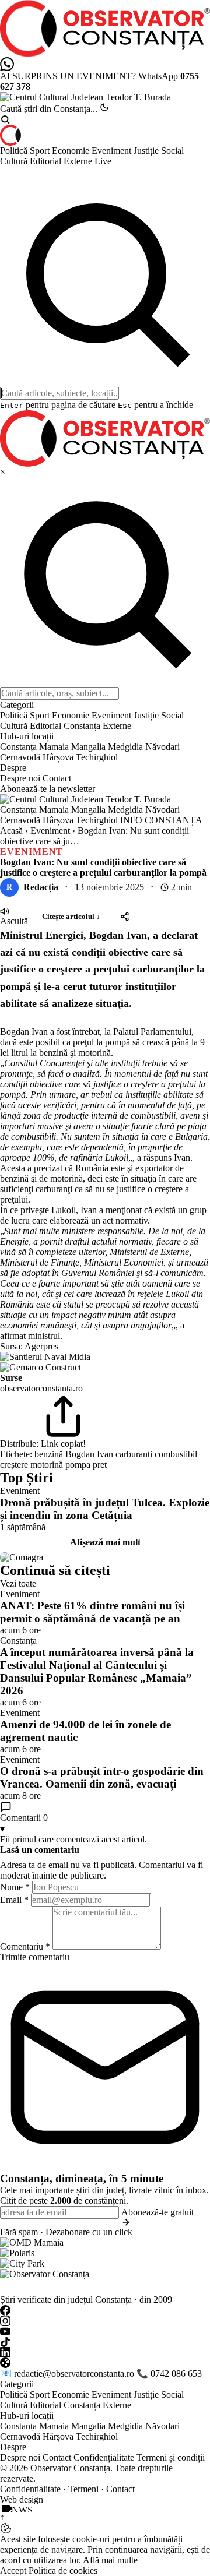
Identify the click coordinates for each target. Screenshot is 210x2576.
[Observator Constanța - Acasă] (105, 29)
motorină (47, 1465)
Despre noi (20, 778)
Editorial (47, 161)
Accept (13, 2570)
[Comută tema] (104, 107)
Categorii (17, 2384)
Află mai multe (110, 2560)
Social (172, 151)
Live (103, 161)
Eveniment (113, 151)
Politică (15, 151)
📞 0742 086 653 (169, 2374)
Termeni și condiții (171, 2457)
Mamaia (54, 747)
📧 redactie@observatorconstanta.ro (67, 2374)
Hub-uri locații (27, 2415)
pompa (78, 1465)
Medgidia (125, 747)
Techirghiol (97, 757)
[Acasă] (105, 135)
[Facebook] (105, 2310)
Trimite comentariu (35, 1957)
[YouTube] (105, 2331)
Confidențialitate (104, 2457)
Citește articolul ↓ (71, 916)
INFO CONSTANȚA (161, 820)
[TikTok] (105, 2342)
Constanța (83, 726)
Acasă (11, 831)
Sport (41, 151)
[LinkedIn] (105, 2352)
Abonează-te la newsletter (48, 789)
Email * (14, 1900)
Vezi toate (18, 1583)
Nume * (15, 1887)
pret (100, 1465)
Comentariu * (25, 1946)
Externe (79, 161)
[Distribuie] (125, 917)
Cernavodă (20, 757)
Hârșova (58, 757)
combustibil (176, 1454)
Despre (13, 2447)
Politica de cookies (63, 2570)
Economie (72, 151)
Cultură (15, 161)
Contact (57, 778)
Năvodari (162, 747)
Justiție (147, 151)
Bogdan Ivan (89, 1454)
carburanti (134, 1454)
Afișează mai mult (105, 1542)
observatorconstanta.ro (41, 1388)
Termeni (83, 2489)
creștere (14, 1465)
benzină (49, 1454)
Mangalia (88, 747)
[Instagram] (105, 2321)
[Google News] (105, 2363)
